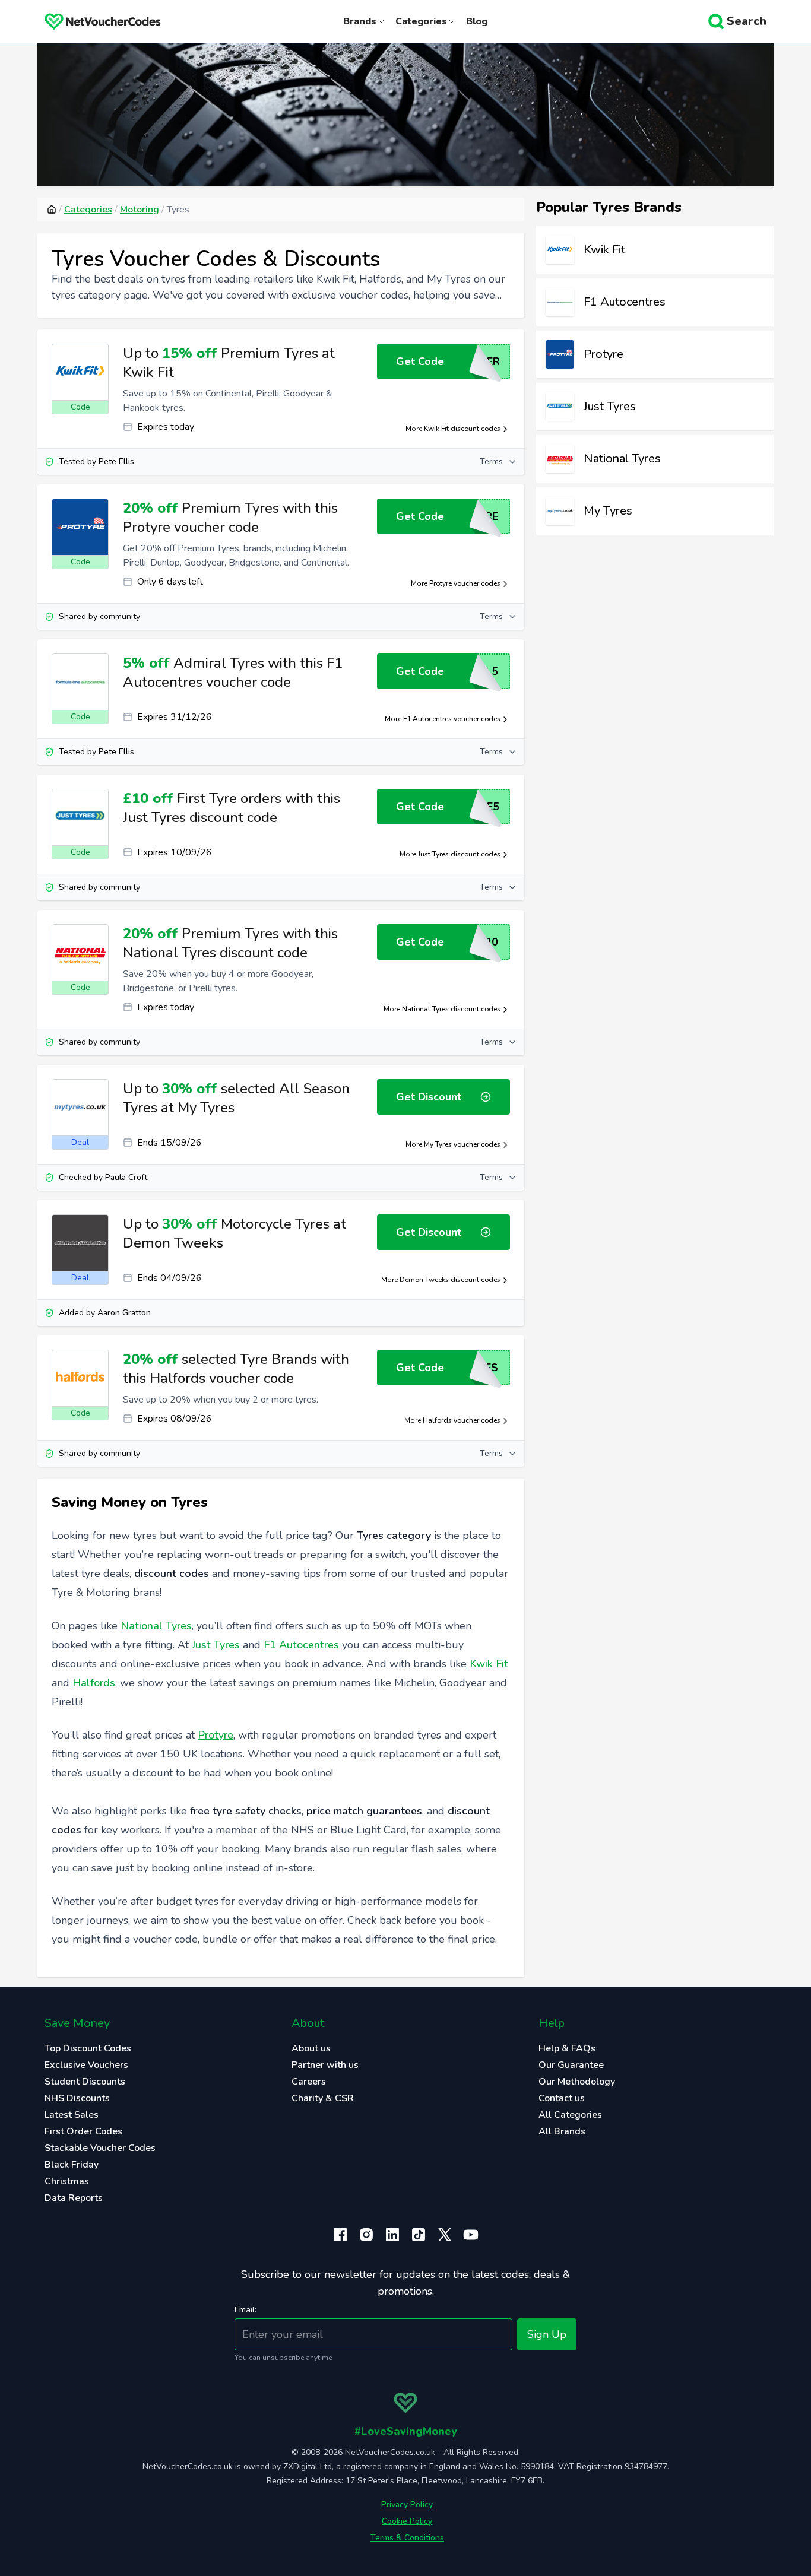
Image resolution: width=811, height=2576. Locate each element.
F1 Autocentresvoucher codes (452, 719)
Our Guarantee (571, 2065)
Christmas (67, 2181)
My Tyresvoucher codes (462, 1144)
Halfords (94, 1683)
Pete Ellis (116, 461)
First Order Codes (83, 2131)
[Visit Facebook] (340, 2235)
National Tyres (156, 1626)
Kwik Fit (489, 1664)
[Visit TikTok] (419, 2235)
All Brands (562, 2131)
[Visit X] (445, 2235)
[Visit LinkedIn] (392, 2235)
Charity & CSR (323, 2098)
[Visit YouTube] (471, 2235)
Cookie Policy (407, 2521)
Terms (491, 461)
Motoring (140, 210)
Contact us (562, 2098)
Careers (309, 2082)
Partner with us (325, 2065)
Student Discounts (85, 2082)
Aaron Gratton (124, 1313)
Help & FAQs (567, 2048)
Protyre (216, 1735)
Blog (477, 21)
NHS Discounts (77, 2098)
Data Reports (74, 2198)
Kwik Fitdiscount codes (462, 429)
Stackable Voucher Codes (100, 2148)
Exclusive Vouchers (86, 2065)
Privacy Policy (407, 2504)
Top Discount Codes (88, 2048)
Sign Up (547, 2334)
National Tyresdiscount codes (451, 1009)
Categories (88, 210)
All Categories (570, 2115)
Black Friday (72, 2165)
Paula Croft (126, 1177)
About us (311, 2048)
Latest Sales (72, 2115)
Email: (245, 2310)
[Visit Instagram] (366, 2235)
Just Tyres (216, 1645)
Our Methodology (577, 2082)
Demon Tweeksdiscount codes (450, 1280)
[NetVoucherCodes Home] (93, 21)
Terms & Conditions (407, 2538)
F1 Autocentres (301, 1645)
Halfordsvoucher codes (462, 1420)
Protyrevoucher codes (465, 583)
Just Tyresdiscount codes (459, 854)
